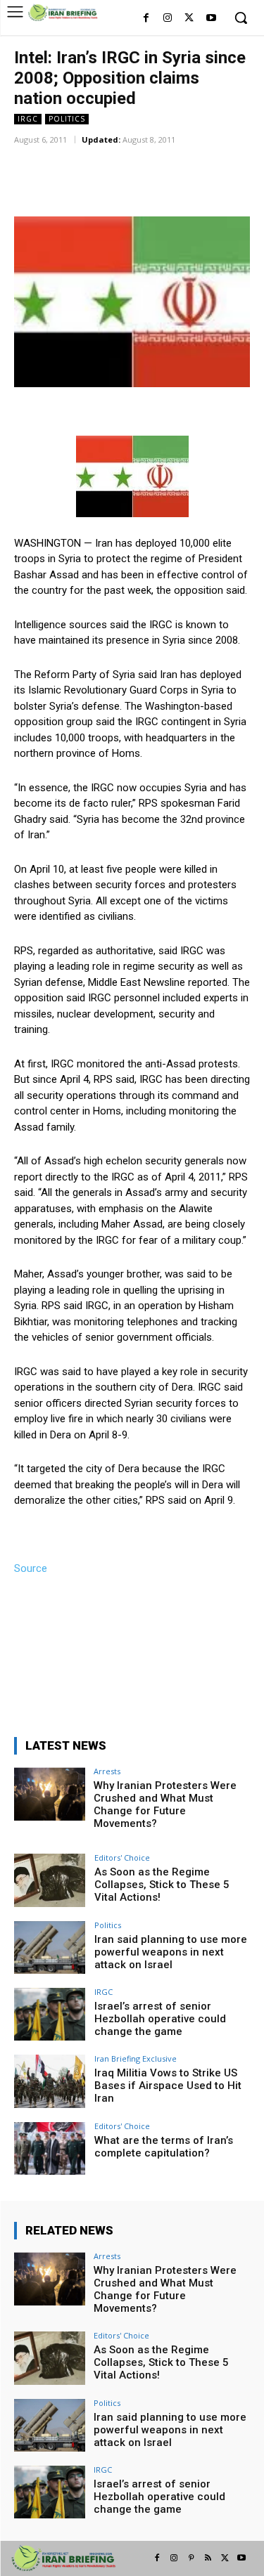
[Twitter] (189, 19)
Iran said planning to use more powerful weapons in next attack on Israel (171, 1952)
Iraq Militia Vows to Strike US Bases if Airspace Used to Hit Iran (168, 2086)
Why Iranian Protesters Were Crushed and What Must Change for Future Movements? (165, 1804)
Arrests (107, 1771)
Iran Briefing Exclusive (136, 2058)
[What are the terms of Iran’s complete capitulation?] (50, 2148)
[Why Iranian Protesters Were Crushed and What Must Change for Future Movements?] (50, 1794)
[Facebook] (146, 19)
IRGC (28, 119)
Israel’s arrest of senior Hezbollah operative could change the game (160, 2019)
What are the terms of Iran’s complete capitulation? (164, 2147)
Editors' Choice (122, 1858)
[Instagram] (168, 19)
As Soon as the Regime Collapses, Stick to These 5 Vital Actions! (162, 1885)
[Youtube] (211, 19)
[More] (199, 160)
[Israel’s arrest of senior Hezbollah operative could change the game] (50, 2014)
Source (31, 1568)
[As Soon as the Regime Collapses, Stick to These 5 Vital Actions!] (50, 1880)
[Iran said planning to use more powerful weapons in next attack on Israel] (50, 1947)
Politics (67, 119)
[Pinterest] (191, 2558)
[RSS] (208, 2558)
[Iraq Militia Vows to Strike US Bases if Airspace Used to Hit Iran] (50, 2081)
